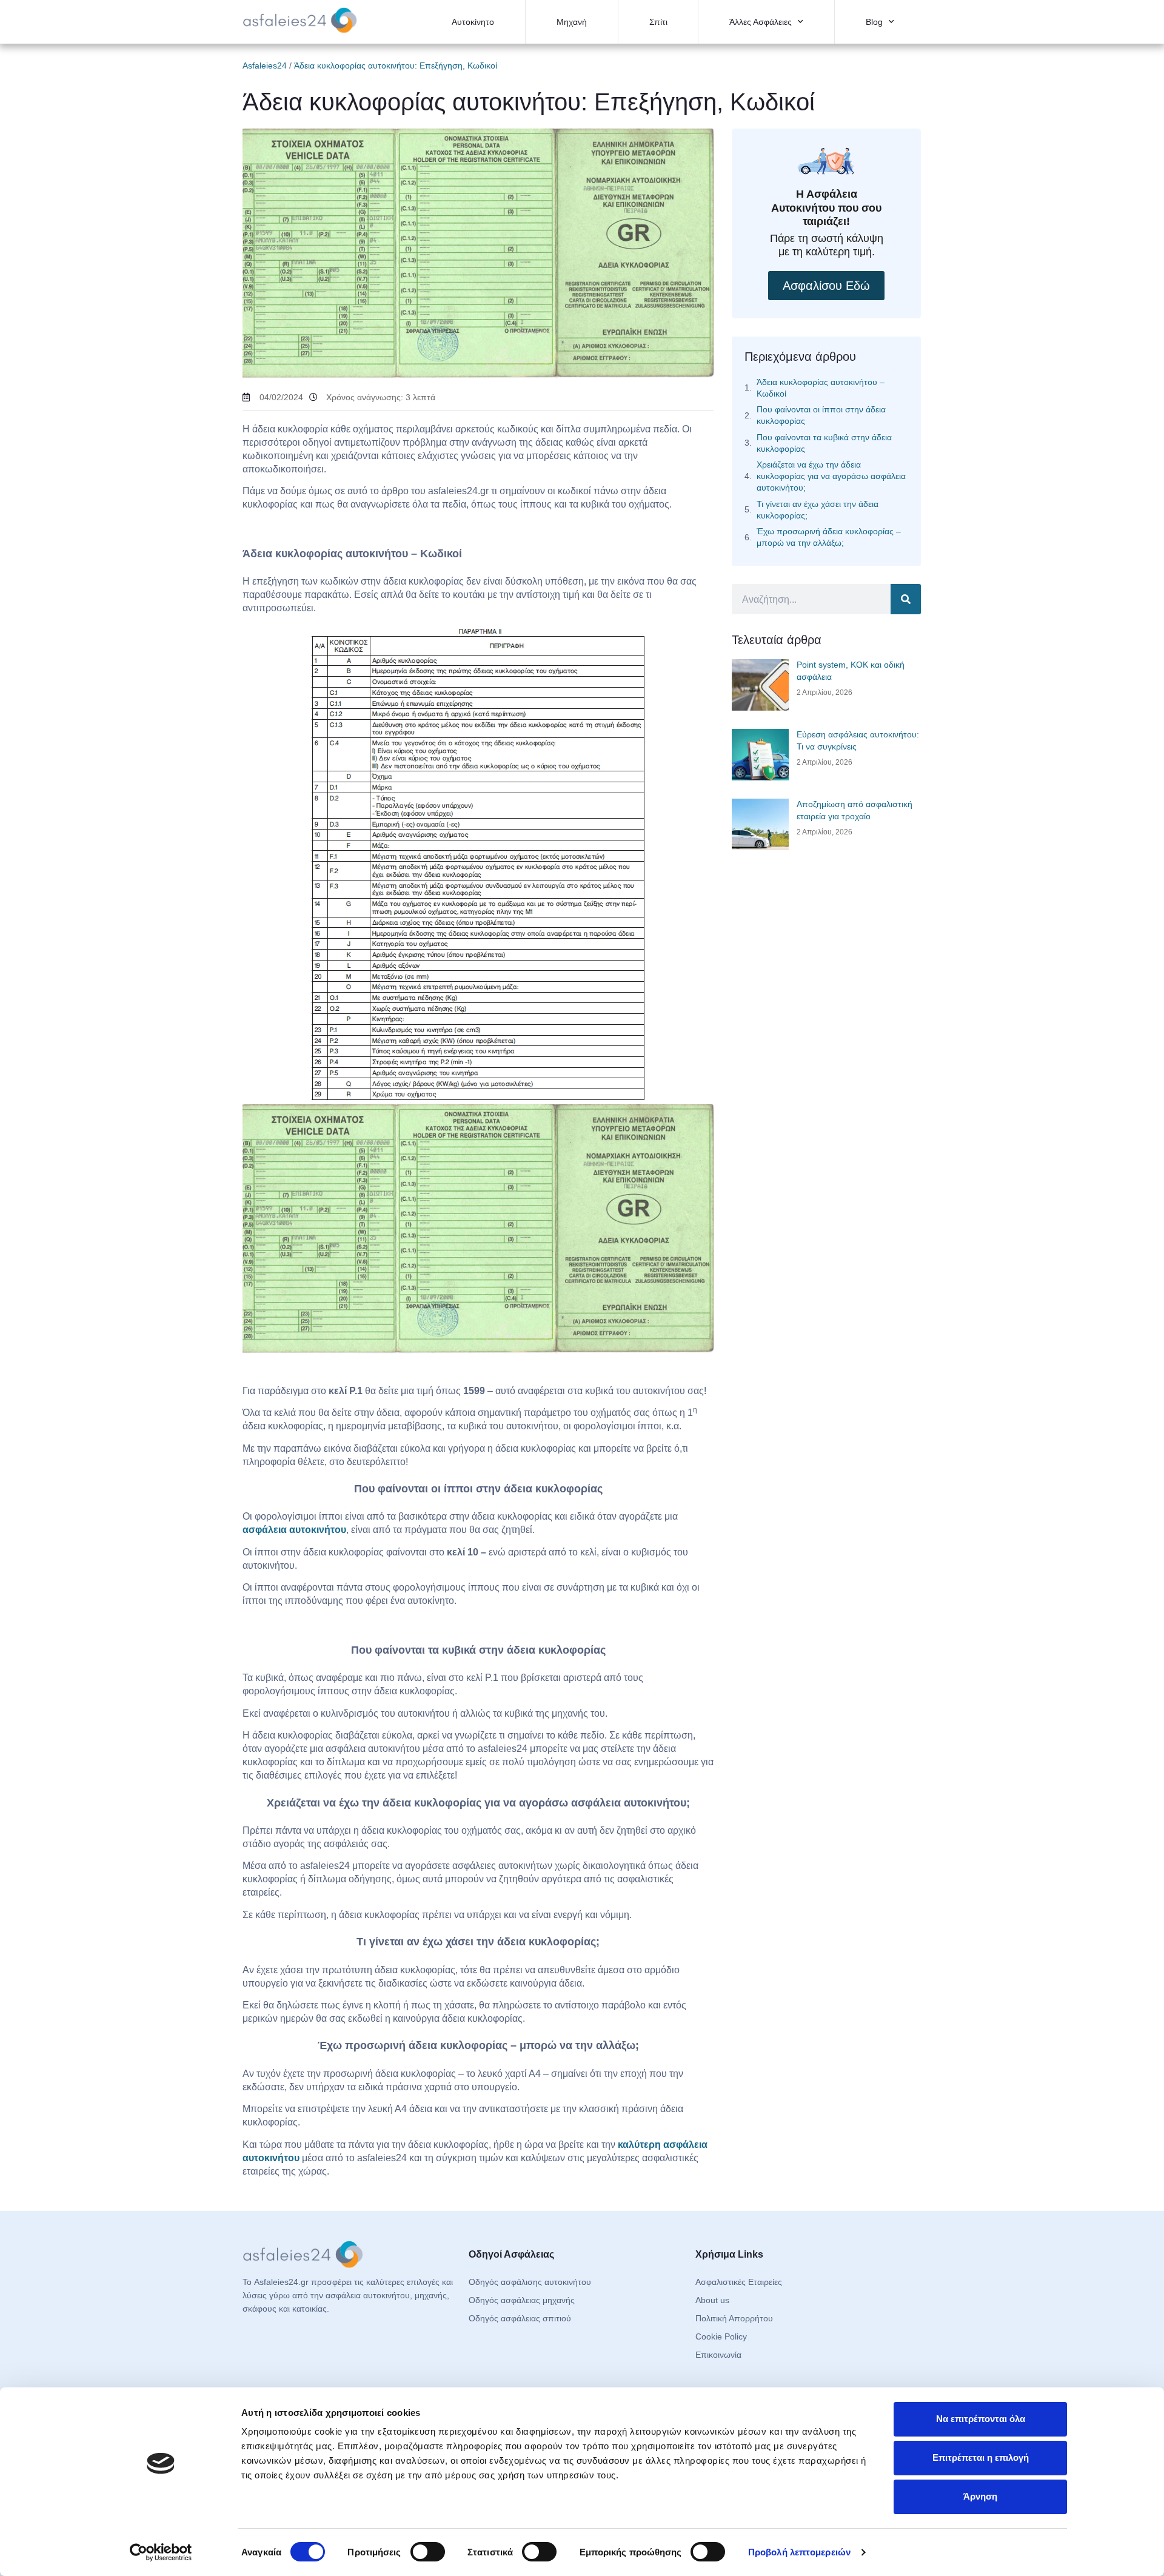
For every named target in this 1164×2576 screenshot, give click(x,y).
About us (712, 2300)
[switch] (428, 2552)
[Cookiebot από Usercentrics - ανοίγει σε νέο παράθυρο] (161, 2552)
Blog (874, 22)
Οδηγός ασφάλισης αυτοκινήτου (530, 2282)
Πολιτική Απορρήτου (734, 2318)
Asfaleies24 (265, 65)
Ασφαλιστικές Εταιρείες (739, 2282)
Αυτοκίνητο (473, 22)
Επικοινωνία (718, 2355)
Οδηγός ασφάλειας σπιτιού (520, 2318)
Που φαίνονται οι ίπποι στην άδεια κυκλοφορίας (821, 415)
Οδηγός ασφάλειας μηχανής (522, 2300)
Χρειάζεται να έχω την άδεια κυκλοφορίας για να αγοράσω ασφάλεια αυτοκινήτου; (831, 476)
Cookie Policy (721, 2336)
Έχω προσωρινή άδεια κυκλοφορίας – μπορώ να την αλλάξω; (829, 537)
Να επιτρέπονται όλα (981, 2419)
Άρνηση (980, 2496)
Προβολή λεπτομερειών (799, 2552)
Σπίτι (658, 22)
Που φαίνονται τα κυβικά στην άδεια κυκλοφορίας (824, 443)
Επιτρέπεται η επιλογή (981, 2457)
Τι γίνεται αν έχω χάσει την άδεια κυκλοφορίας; (818, 510)
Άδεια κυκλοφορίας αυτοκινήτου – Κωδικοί (821, 388)
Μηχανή (572, 22)
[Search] (906, 599)
